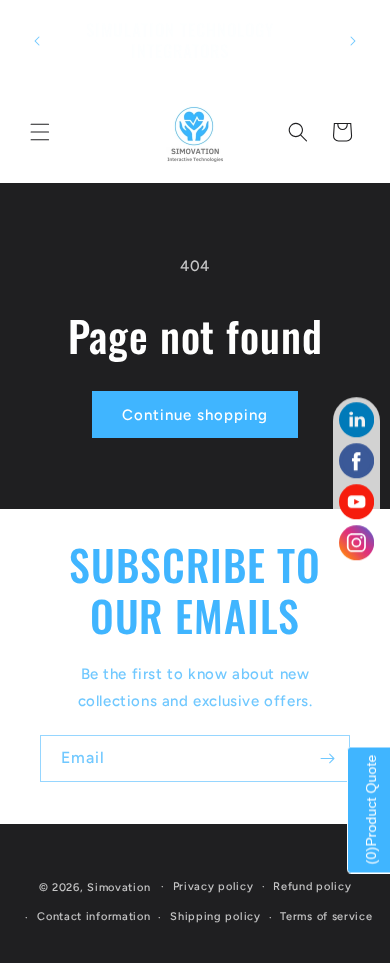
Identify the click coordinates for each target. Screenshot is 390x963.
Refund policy (312, 886)
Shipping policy (215, 916)
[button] (40, 132)
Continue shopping (195, 415)
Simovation (118, 886)
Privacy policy (213, 886)
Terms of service (326, 916)
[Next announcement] (353, 41)
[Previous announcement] (37, 41)
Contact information (93, 916)
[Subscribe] (327, 758)
